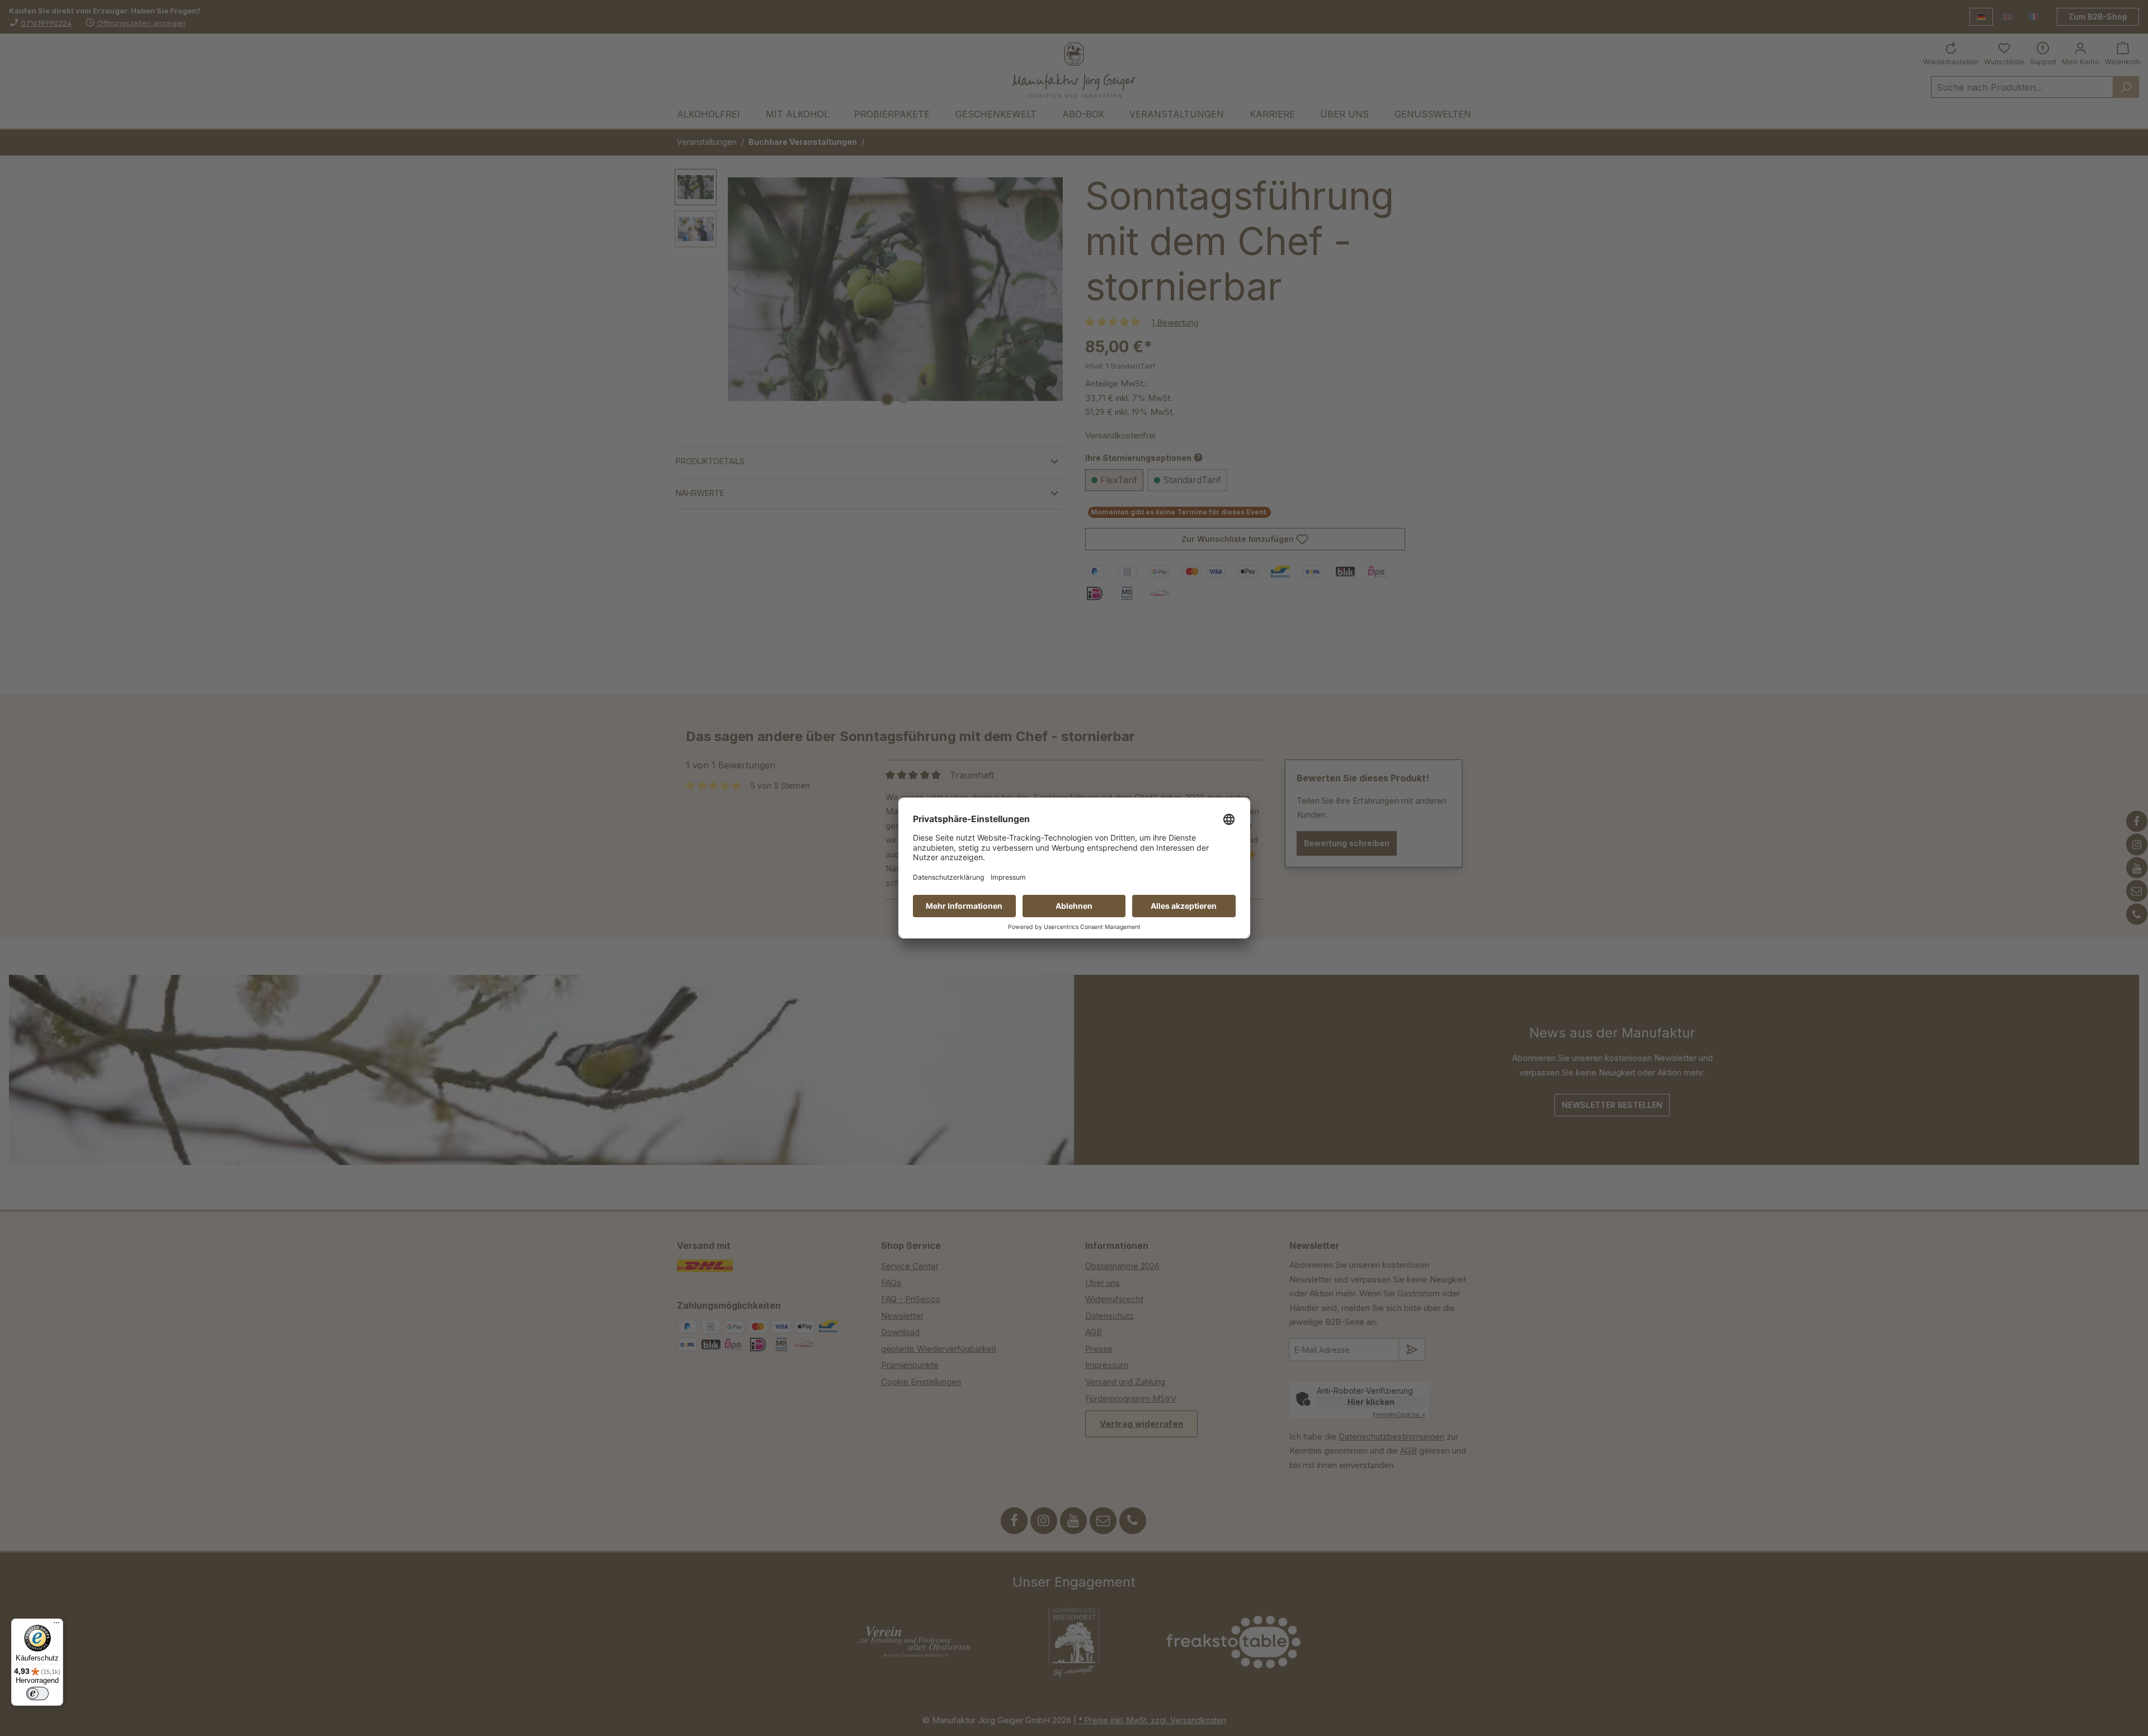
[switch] (37, 1693)
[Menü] (56, 1625)
